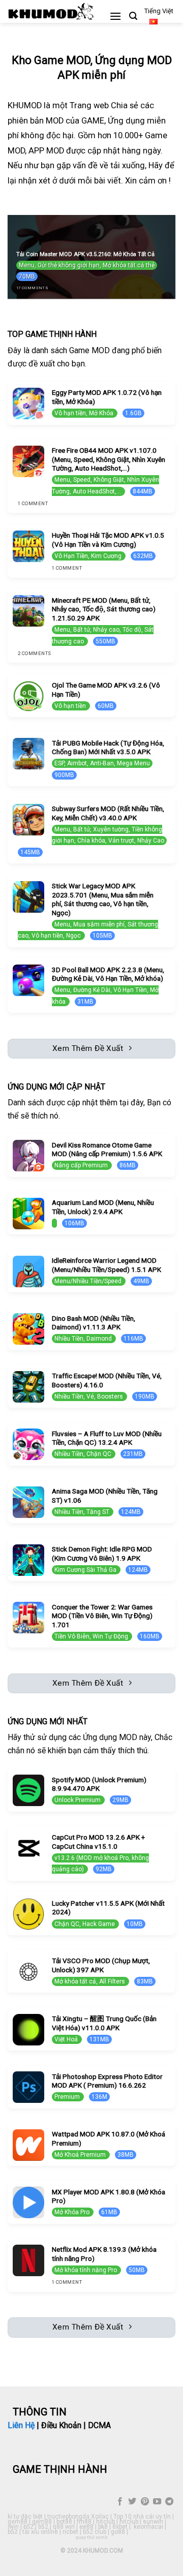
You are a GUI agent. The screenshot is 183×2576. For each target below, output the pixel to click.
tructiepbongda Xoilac (78, 2517)
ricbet (70, 2532)
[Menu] (115, 16)
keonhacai (148, 2527)
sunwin (153, 2522)
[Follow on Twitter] (132, 2502)
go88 (118, 2532)
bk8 (103, 2527)
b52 (28, 2527)
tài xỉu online (40, 2532)
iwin (13, 2527)
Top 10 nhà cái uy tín (142, 2517)
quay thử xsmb (91, 2537)
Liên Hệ (21, 2425)
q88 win (64, 2527)
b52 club (95, 2532)
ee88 (86, 2527)
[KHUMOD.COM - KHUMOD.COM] (51, 11)
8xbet (120, 2527)
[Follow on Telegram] (169, 2502)
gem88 (18, 2522)
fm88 (84, 2522)
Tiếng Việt (159, 11)
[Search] (133, 16)
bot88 (64, 2522)
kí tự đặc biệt (25, 2517)
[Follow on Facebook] (120, 2502)
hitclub (105, 2522)
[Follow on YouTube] (157, 2502)
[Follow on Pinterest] (144, 2502)
